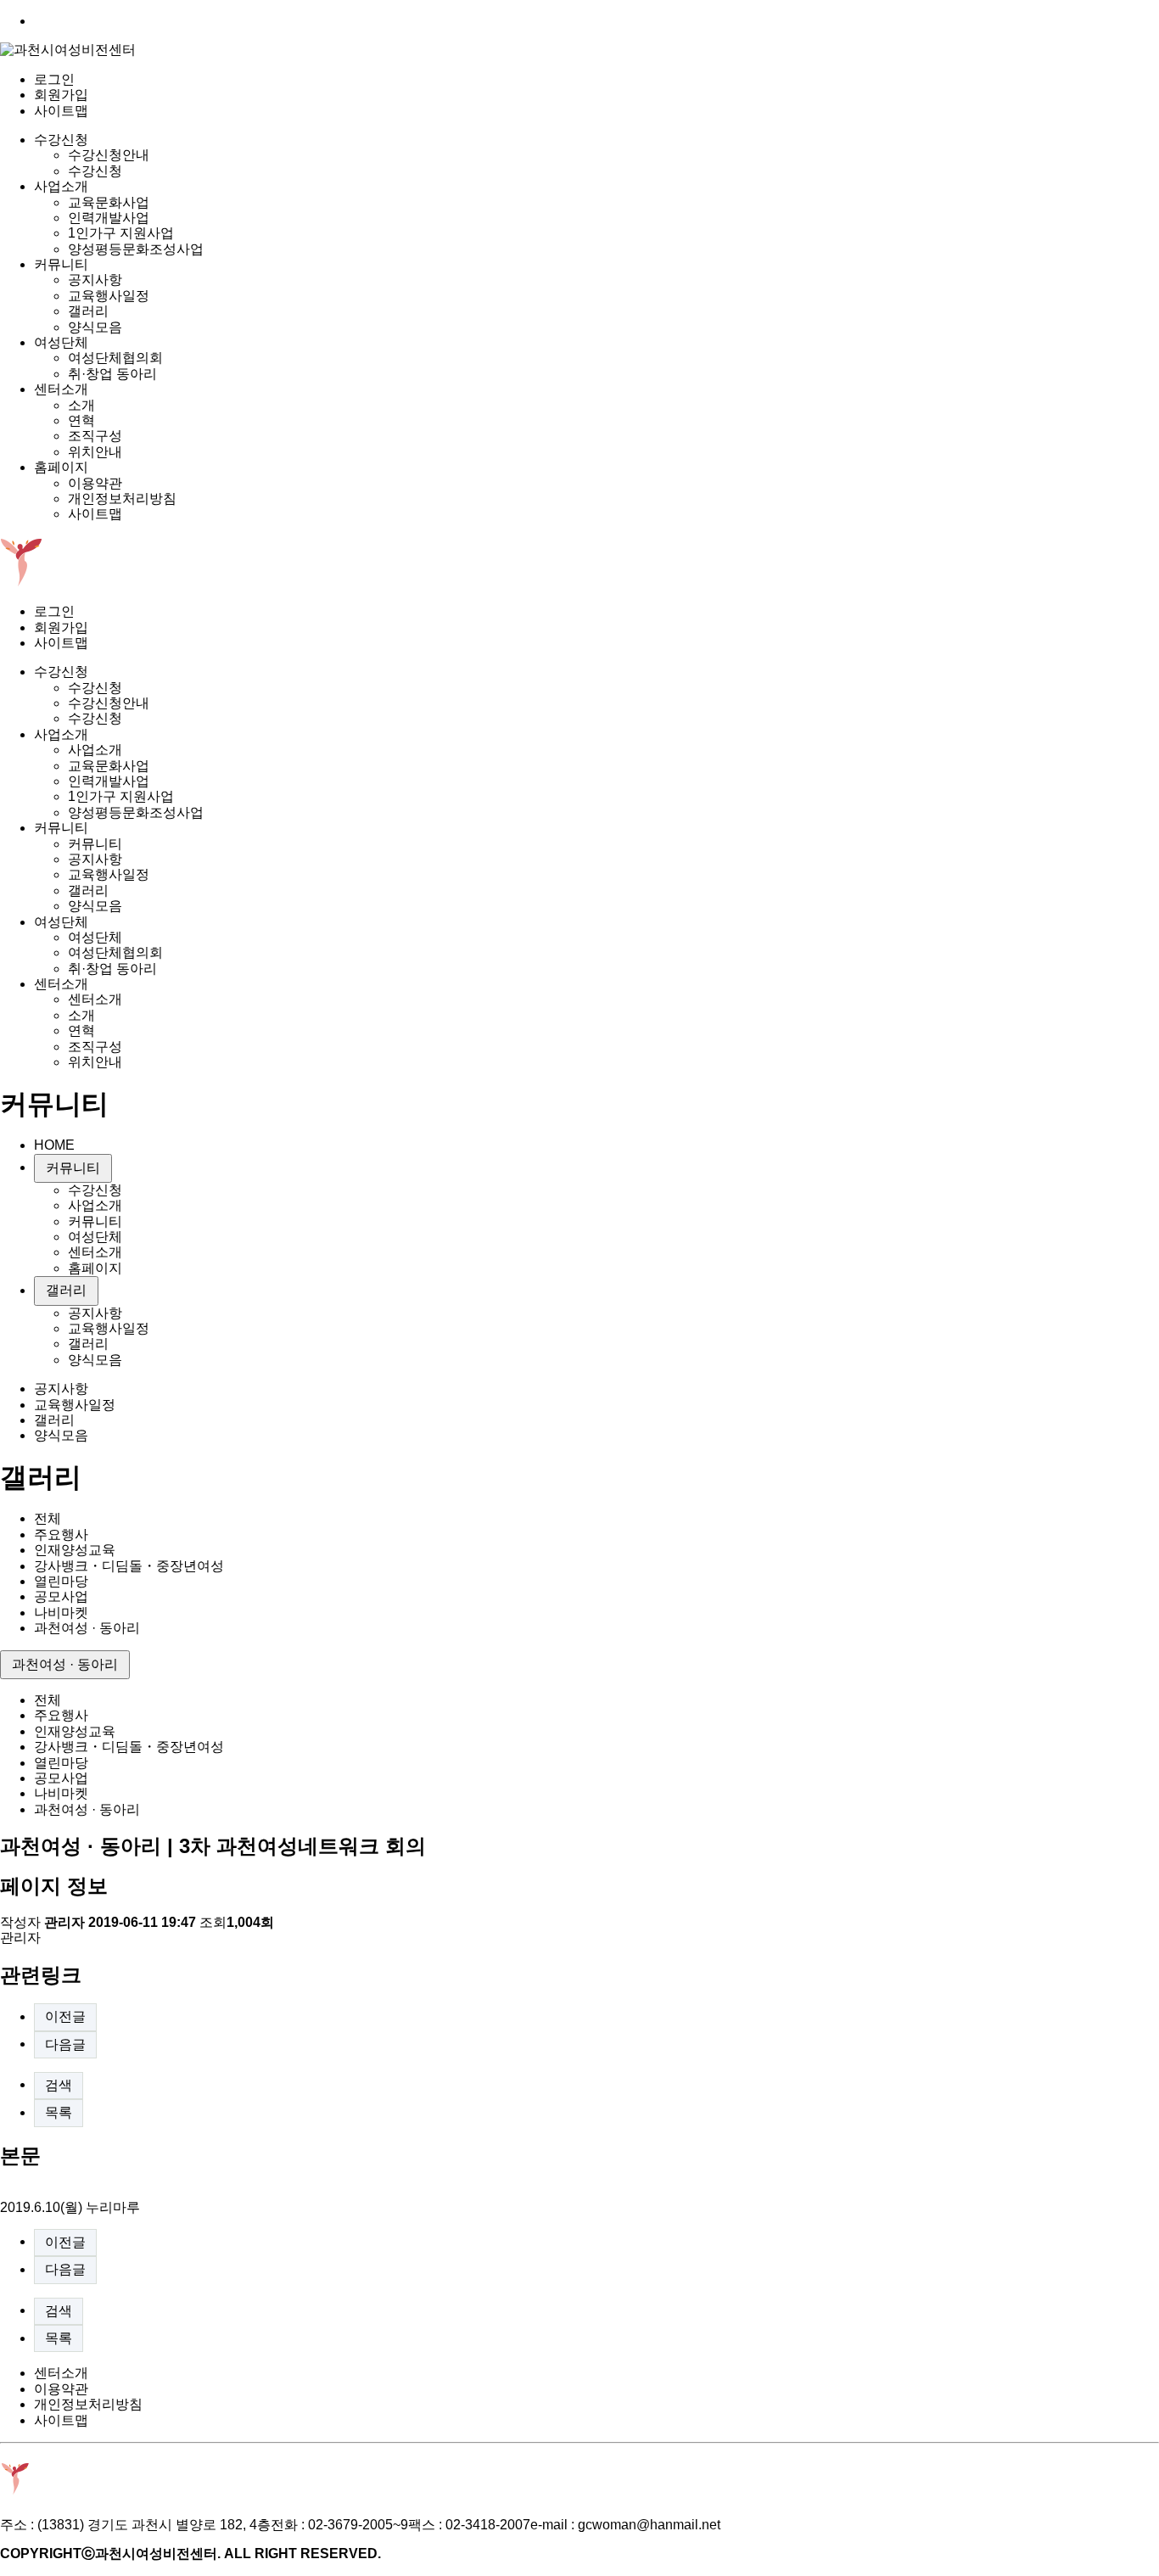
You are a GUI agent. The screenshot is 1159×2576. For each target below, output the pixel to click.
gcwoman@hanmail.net (649, 2525)
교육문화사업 (109, 202)
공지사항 (95, 280)
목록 (59, 2112)
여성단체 (61, 342)
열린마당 (61, 1581)
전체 (48, 1518)
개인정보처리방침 (122, 498)
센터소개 (61, 389)
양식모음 (95, 327)
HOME (54, 1145)
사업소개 (61, 186)
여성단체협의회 (115, 358)
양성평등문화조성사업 (136, 249)
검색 (59, 2085)
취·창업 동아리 (112, 374)
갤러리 (88, 311)
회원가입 (61, 95)
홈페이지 (61, 467)
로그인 (54, 79)
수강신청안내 (109, 155)
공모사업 (61, 1596)
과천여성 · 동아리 (87, 1628)
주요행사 (61, 1534)
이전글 (65, 2016)
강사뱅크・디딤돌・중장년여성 (129, 1566)
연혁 (81, 420)
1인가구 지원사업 (121, 233)
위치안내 (95, 452)
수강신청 (61, 140)
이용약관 (95, 483)
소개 (81, 405)
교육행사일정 (109, 296)
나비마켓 (61, 1613)
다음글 (65, 2044)
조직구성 (95, 436)
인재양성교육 (75, 1550)
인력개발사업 (109, 218)
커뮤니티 (61, 264)
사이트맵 (61, 111)
